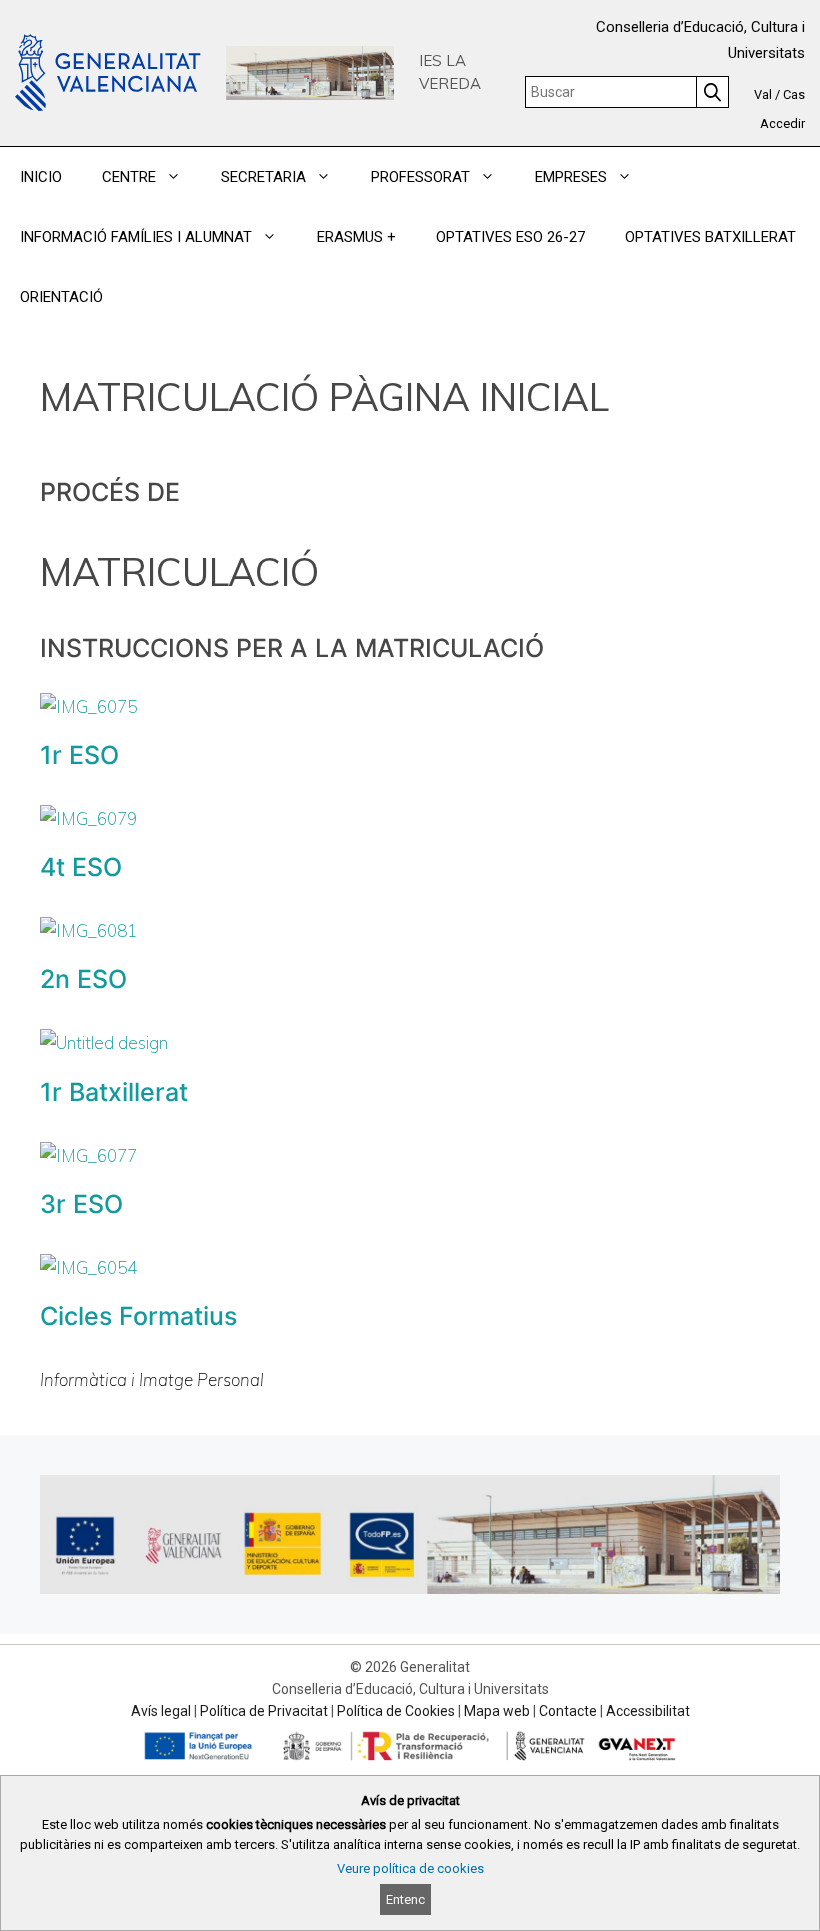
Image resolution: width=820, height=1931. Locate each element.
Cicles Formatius (138, 1316)
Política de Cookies (396, 1711)
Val (763, 94)
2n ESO (83, 979)
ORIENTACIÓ (61, 297)
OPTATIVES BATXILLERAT (710, 237)
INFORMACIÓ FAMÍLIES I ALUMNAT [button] (136, 237)
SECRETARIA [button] (263, 177)
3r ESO (81, 1204)
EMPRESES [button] (571, 177)
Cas (794, 94)
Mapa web (497, 1711)
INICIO (41, 177)
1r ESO (79, 755)
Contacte (568, 1711)
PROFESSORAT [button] (420, 177)
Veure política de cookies (410, 1868)
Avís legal (161, 1711)
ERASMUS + (356, 237)
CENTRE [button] (129, 177)
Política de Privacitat (264, 1711)
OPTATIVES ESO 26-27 (510, 237)
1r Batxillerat (114, 1092)
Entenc (405, 1899)
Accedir (782, 123)
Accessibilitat (648, 1711)
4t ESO (81, 867)
